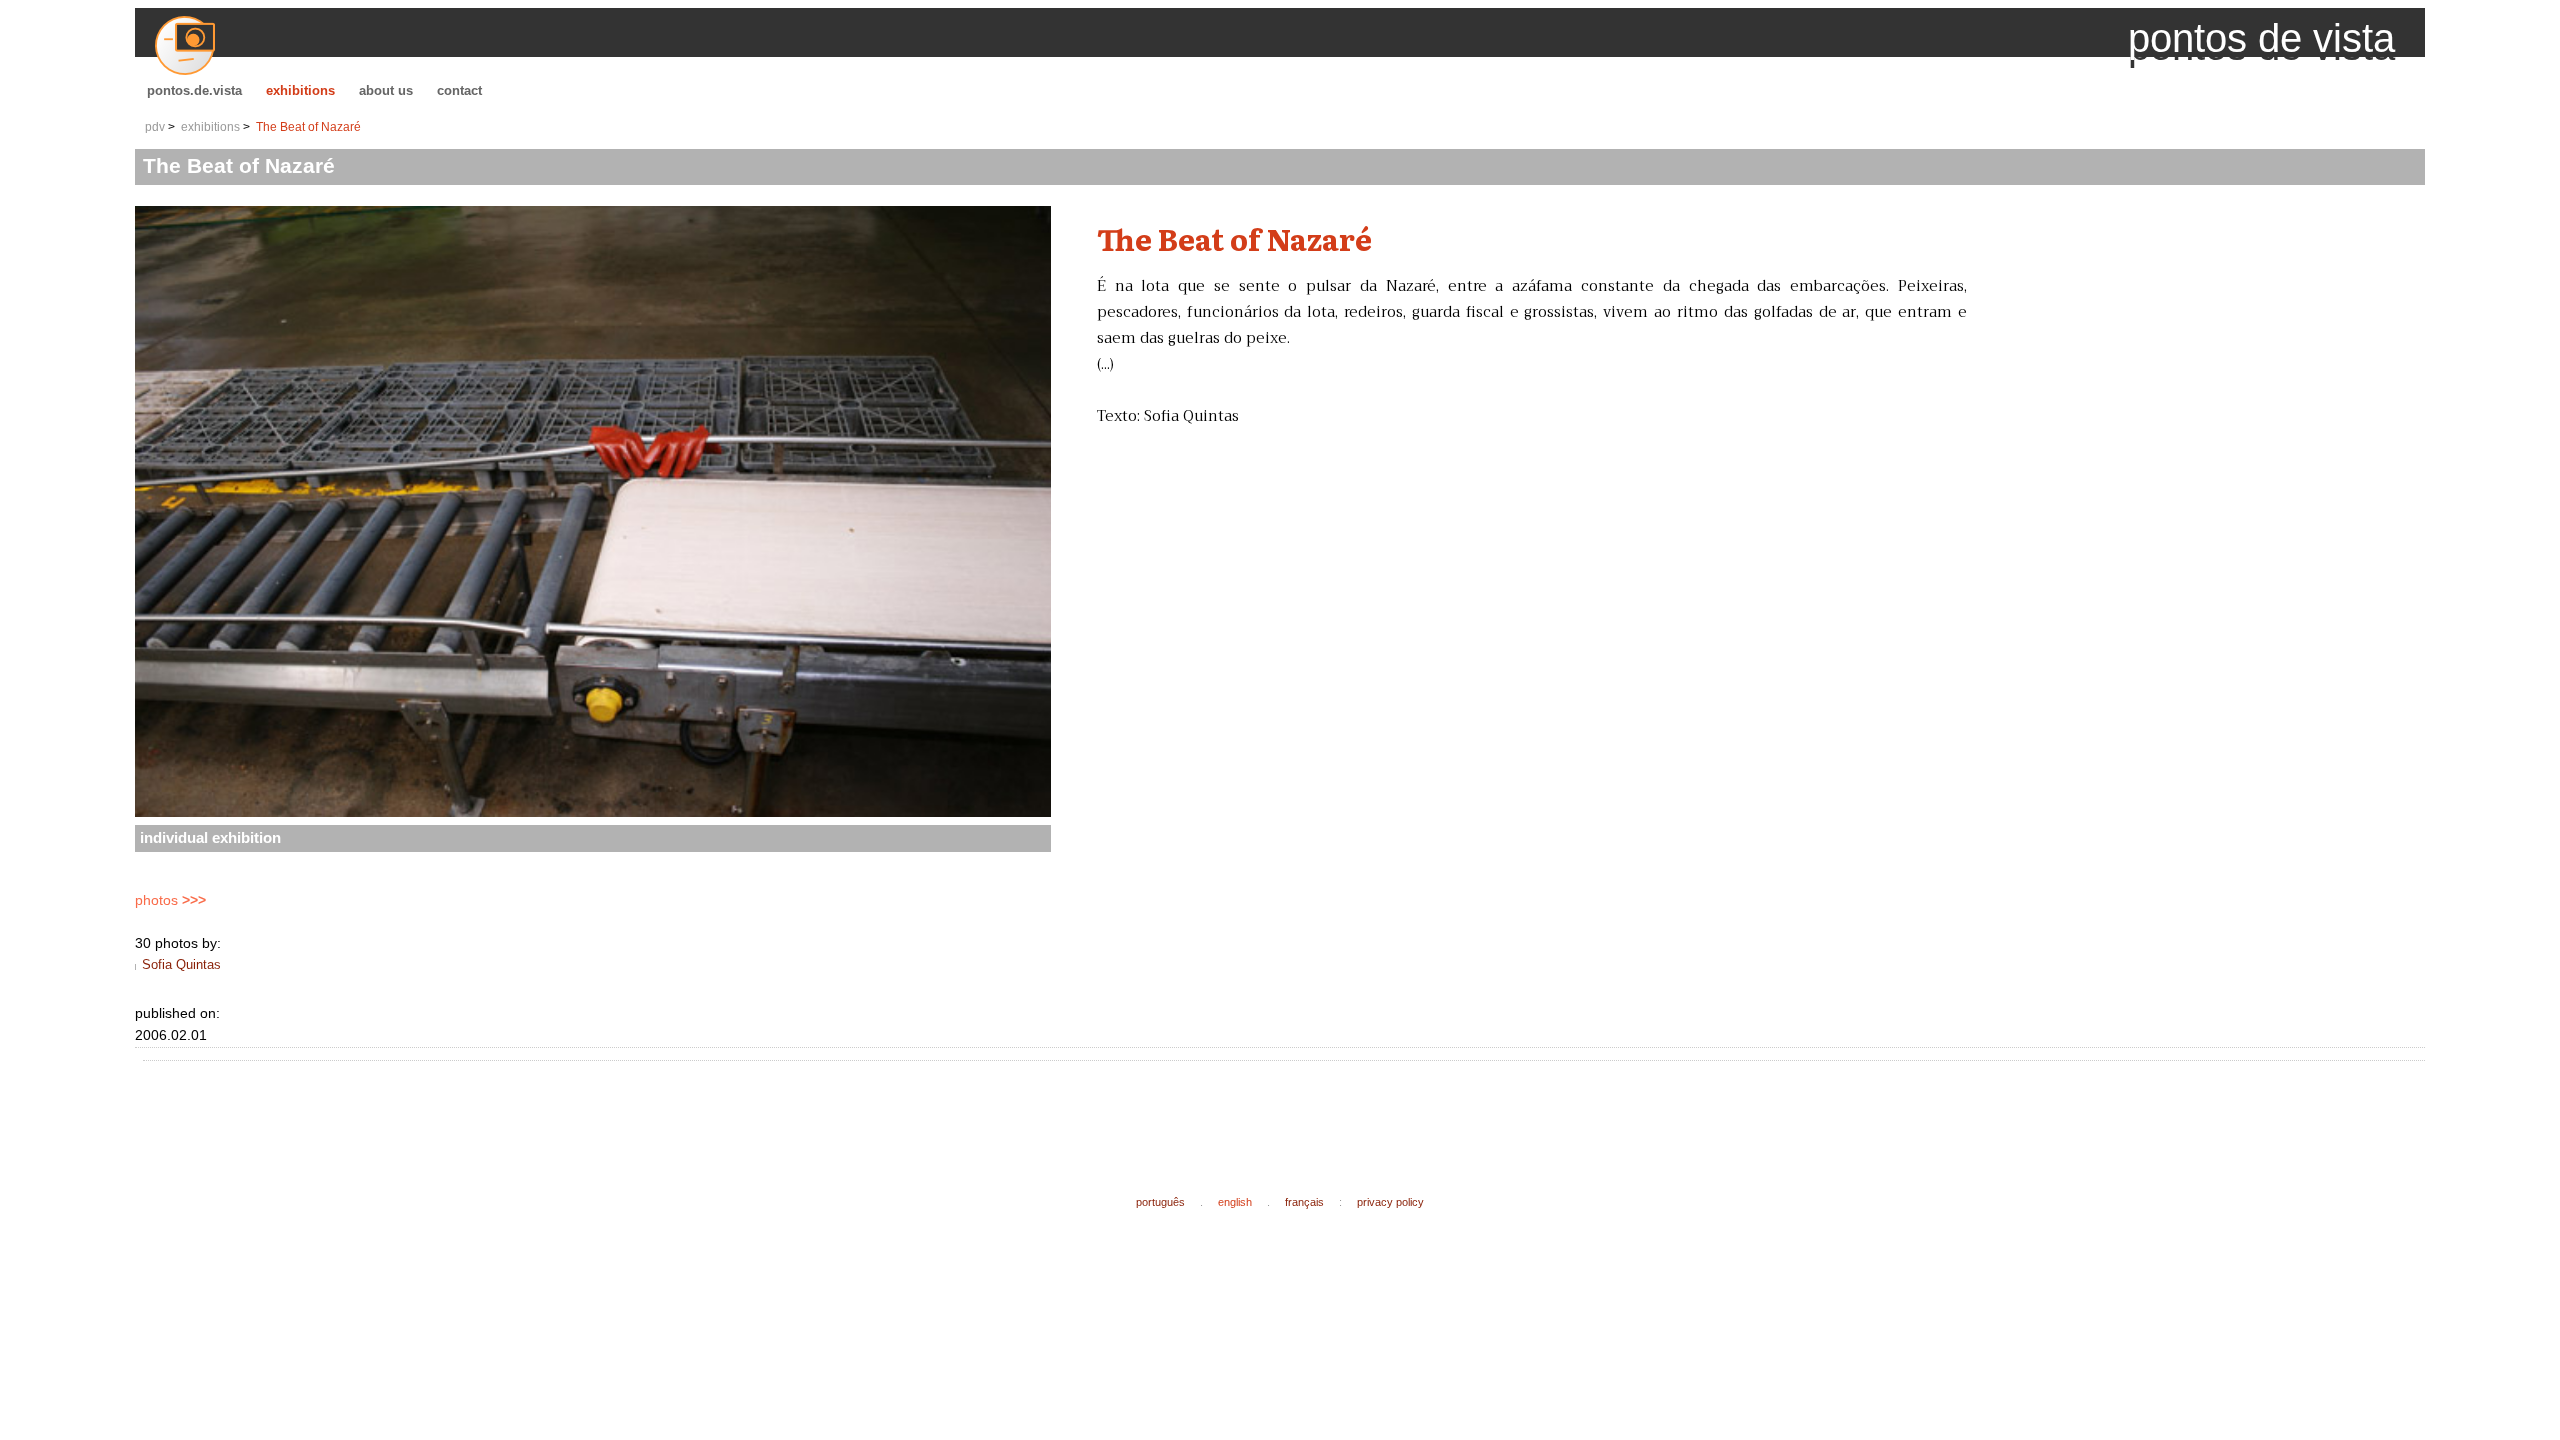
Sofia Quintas (181, 964)
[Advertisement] (515, 1112)
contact (459, 90)
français (1304, 1202)
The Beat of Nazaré (308, 127)
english (1235, 1202)
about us (386, 90)
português (1160, 1202)
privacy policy (1390, 1202)
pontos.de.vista (194, 90)
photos (170, 900)
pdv (155, 127)
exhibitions (300, 90)
